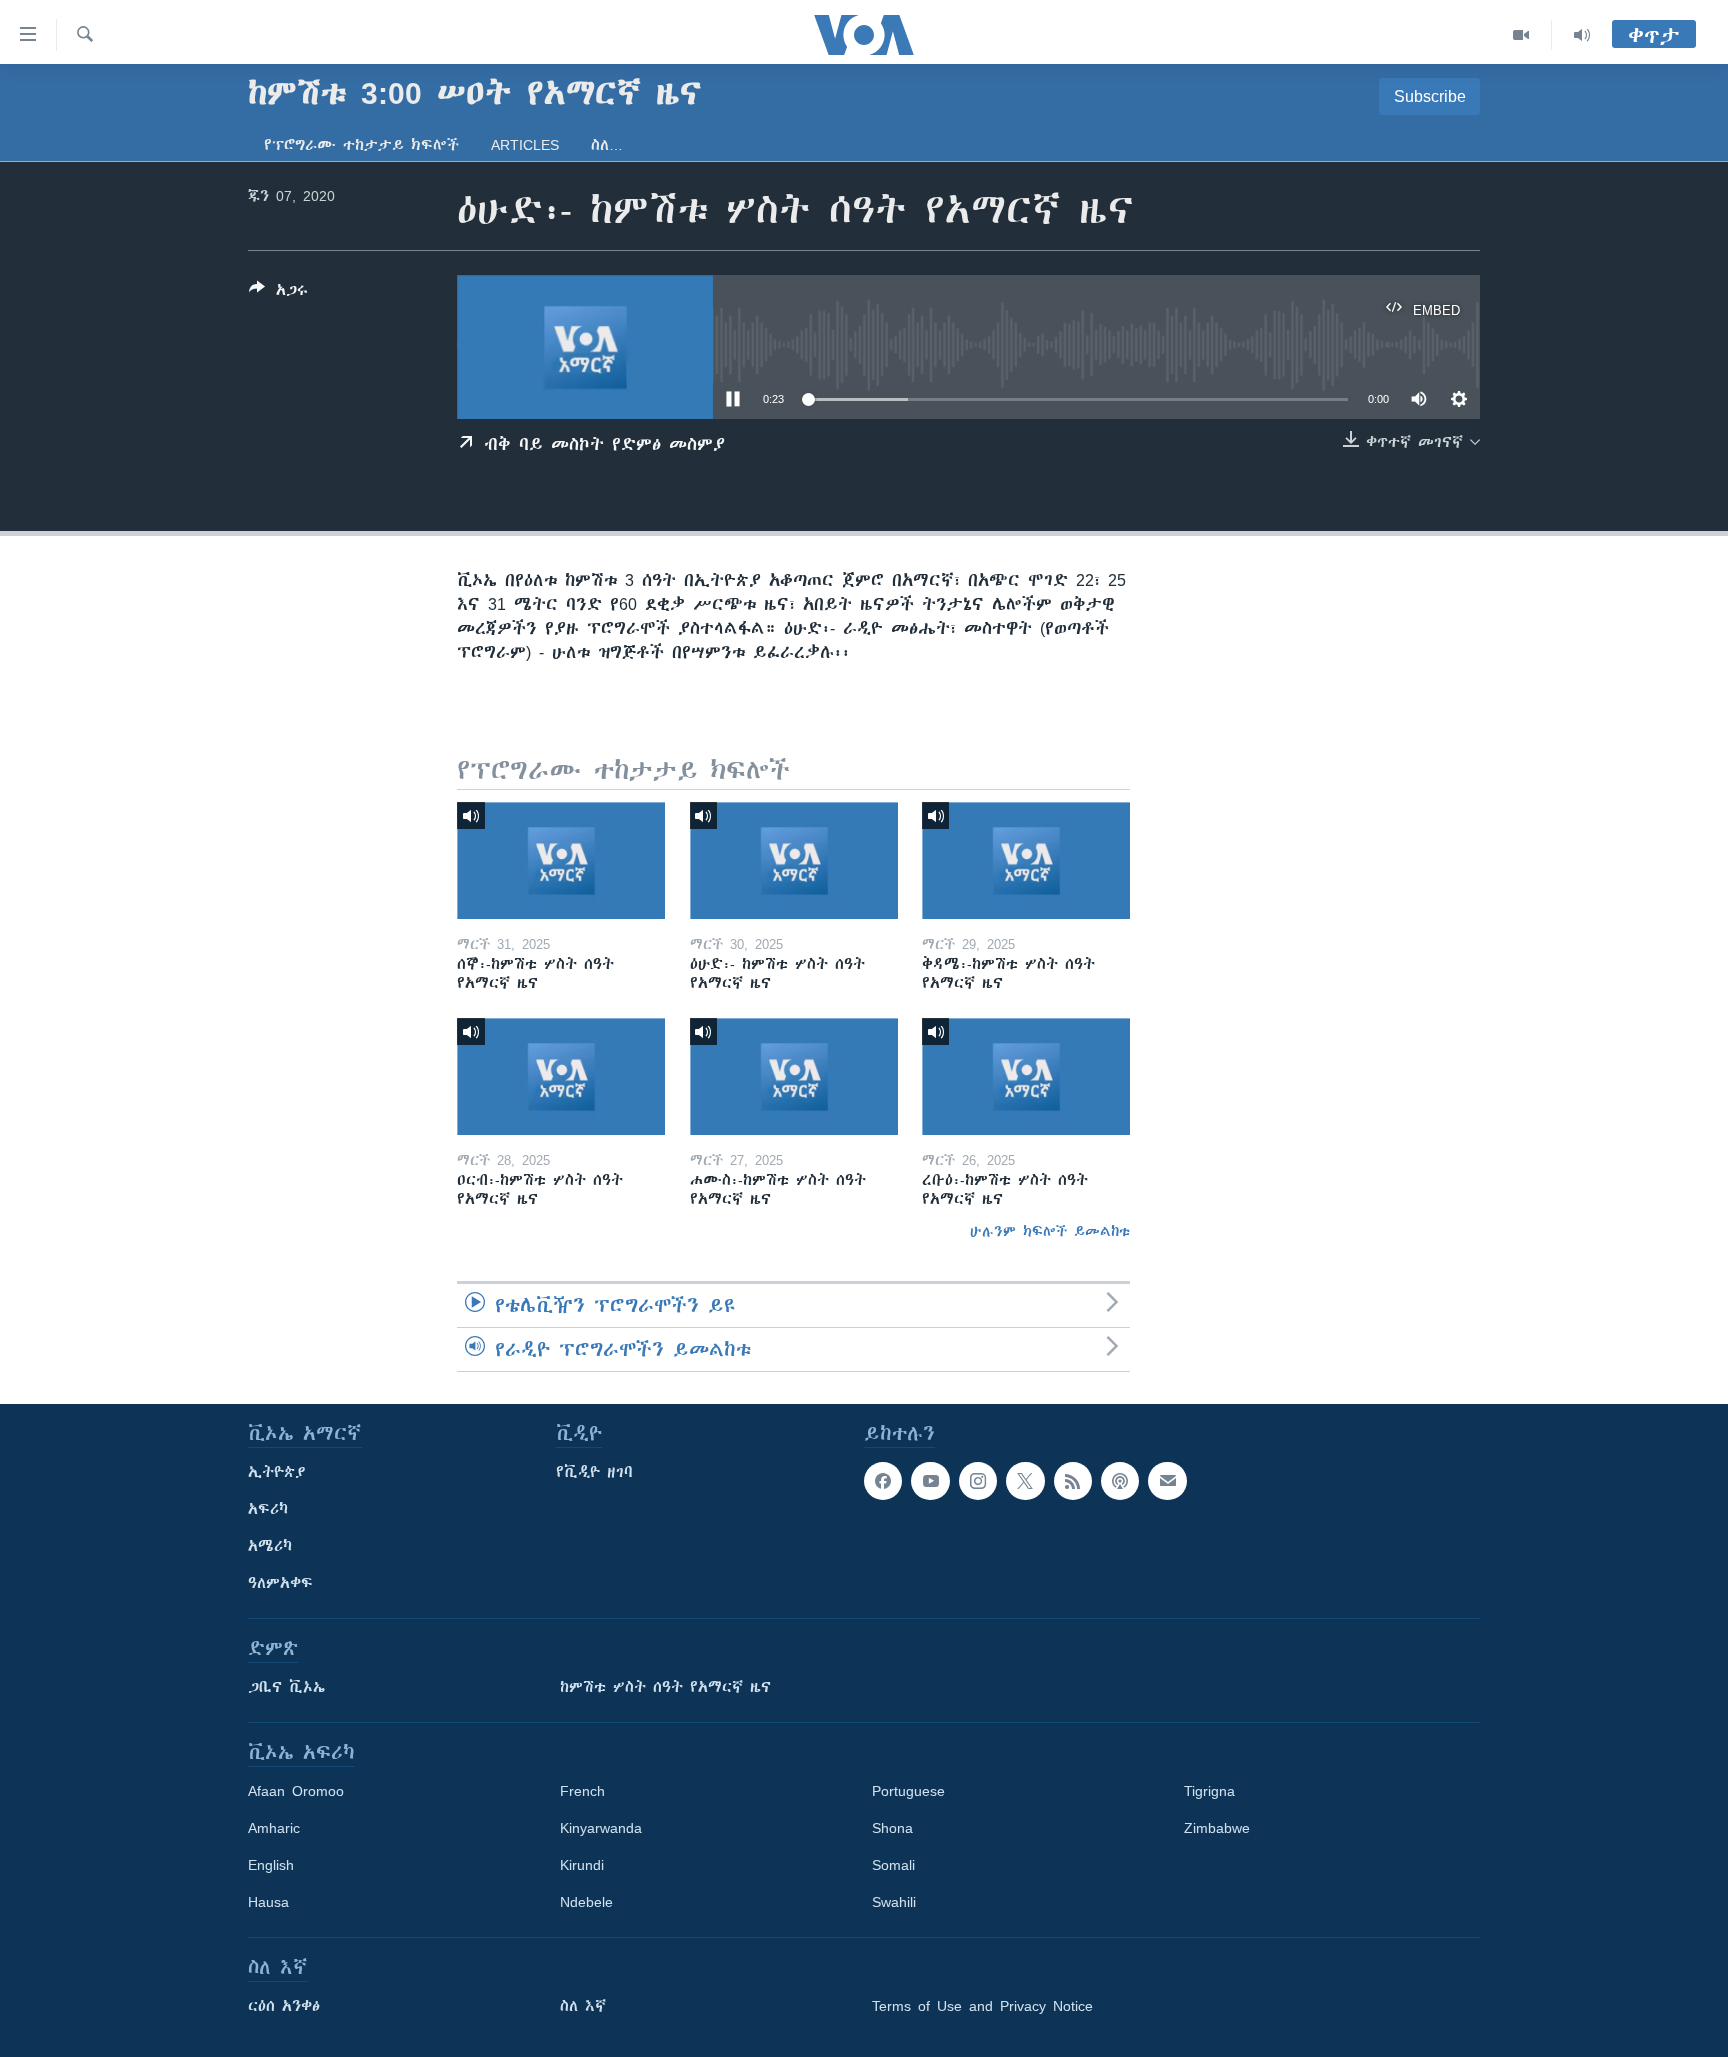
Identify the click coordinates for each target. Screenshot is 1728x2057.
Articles (525, 145)
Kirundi (582, 1865)
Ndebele (586, 1902)
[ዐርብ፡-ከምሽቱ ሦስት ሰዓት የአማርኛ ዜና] (561, 1076)
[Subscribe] (1167, 1481)
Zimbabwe (1217, 1828)
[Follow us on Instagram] (978, 1481)
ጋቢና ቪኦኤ (286, 1687)
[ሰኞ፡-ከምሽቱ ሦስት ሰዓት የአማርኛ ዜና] (561, 860)
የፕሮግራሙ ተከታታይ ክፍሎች (361, 145)
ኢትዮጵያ (277, 1472)
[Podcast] (1120, 1481)
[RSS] (1073, 1481)
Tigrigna (1209, 1791)
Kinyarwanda (601, 1828)
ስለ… (607, 145)
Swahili (894, 1902)
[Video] (1521, 35)
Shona (892, 1828)
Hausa (268, 1902)
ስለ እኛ (583, 2006)
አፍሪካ (268, 1509)
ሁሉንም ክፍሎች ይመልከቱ (1050, 1231)
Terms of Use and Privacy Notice (982, 2006)
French (582, 1791)
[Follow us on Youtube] (930, 1481)
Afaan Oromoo (296, 1791)
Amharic (274, 1828)
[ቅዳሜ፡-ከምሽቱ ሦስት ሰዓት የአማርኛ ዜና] (1026, 860)
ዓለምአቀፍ (280, 1583)
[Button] (278, 293)
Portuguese (908, 1791)
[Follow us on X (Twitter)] (1025, 1481)
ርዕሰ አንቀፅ (284, 2006)
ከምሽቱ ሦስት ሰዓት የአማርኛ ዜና (665, 1687)
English (271, 1865)
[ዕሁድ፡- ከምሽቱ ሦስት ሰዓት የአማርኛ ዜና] (794, 860)
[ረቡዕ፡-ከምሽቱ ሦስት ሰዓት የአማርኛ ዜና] (1026, 1076)
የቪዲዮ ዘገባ (594, 1472)
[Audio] (1582, 35)
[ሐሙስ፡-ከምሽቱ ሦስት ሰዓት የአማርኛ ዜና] (794, 1076)
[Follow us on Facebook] (883, 1481)
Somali (893, 1865)
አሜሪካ (270, 1546)
